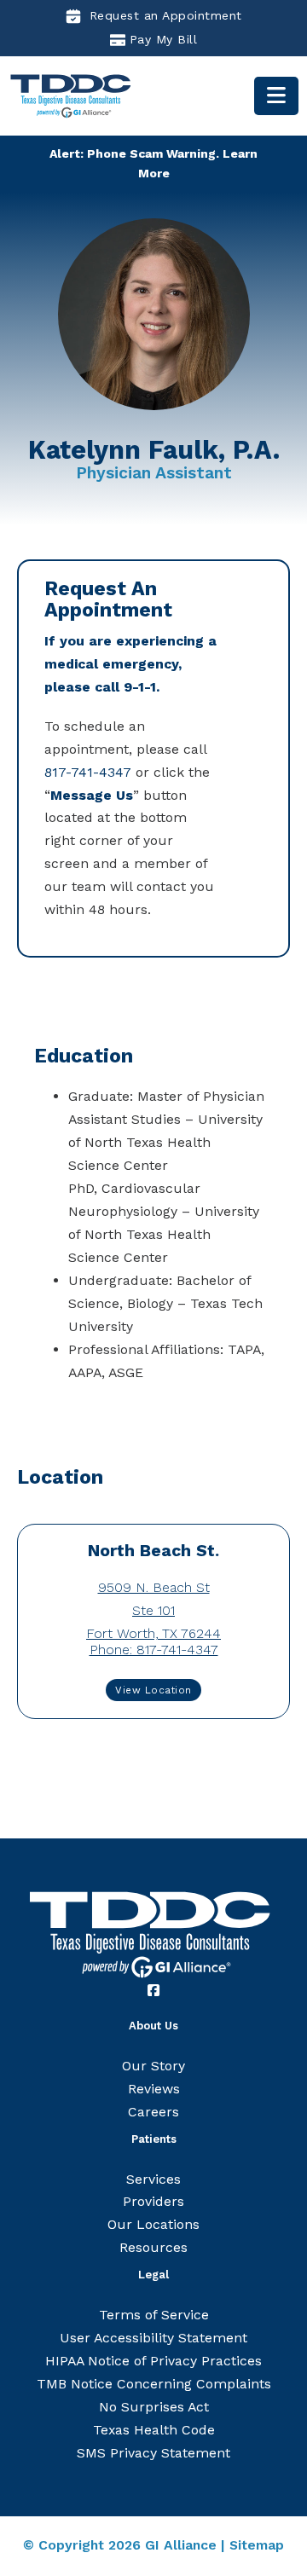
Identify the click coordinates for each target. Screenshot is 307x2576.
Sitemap (257, 2545)
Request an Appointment (166, 15)
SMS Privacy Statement (153, 2453)
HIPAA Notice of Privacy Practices (153, 2361)
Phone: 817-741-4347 (154, 1650)
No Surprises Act (154, 2407)
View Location (153, 1690)
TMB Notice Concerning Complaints (154, 2384)
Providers (153, 2201)
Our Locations (153, 2224)
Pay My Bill (164, 39)
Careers (153, 2112)
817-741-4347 (88, 772)
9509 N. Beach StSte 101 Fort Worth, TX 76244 (153, 1610)
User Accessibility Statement (153, 2338)
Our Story (153, 2066)
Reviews (154, 2089)
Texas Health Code (154, 2430)
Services (153, 2179)
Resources (153, 2247)
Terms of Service (154, 2315)
